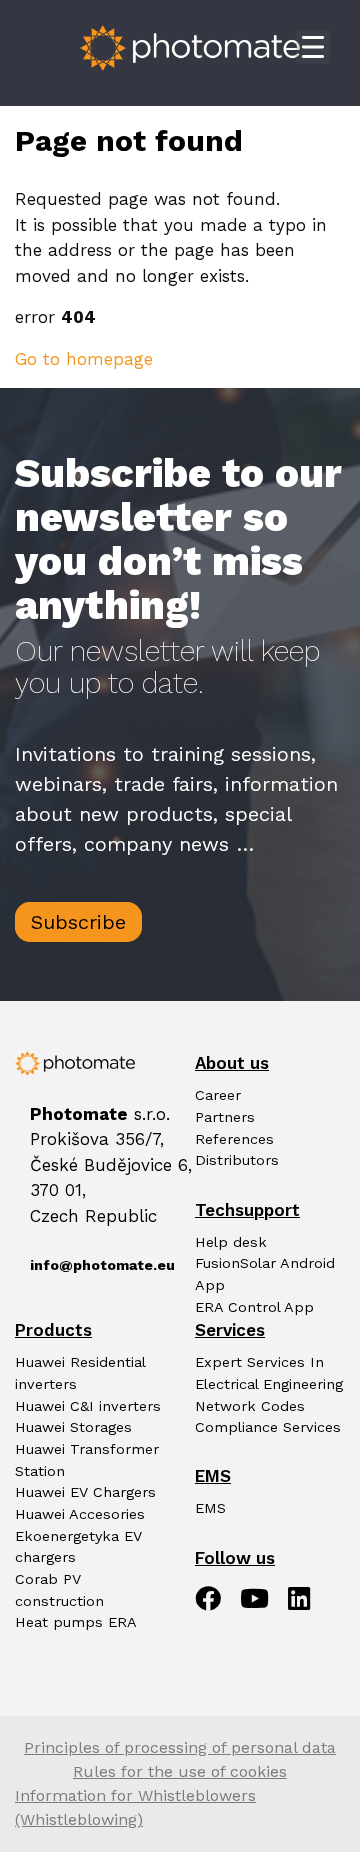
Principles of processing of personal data (180, 1747)
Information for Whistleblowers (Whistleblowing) (135, 1807)
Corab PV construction (59, 1590)
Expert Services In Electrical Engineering (269, 1373)
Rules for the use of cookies (180, 1771)
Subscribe (78, 922)
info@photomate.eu (90, 1265)
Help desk (231, 1242)
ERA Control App (254, 1307)
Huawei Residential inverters (80, 1373)
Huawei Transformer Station (87, 1460)
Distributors (237, 1160)
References (234, 1139)
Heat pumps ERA (76, 1622)
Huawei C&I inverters (88, 1406)
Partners (225, 1117)
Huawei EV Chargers (85, 1492)
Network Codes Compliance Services (268, 1417)
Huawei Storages (73, 1427)
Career (218, 1095)
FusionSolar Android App (265, 1274)
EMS (210, 1508)
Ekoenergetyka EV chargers (78, 1547)
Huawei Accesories (80, 1514)
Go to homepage (84, 359)
